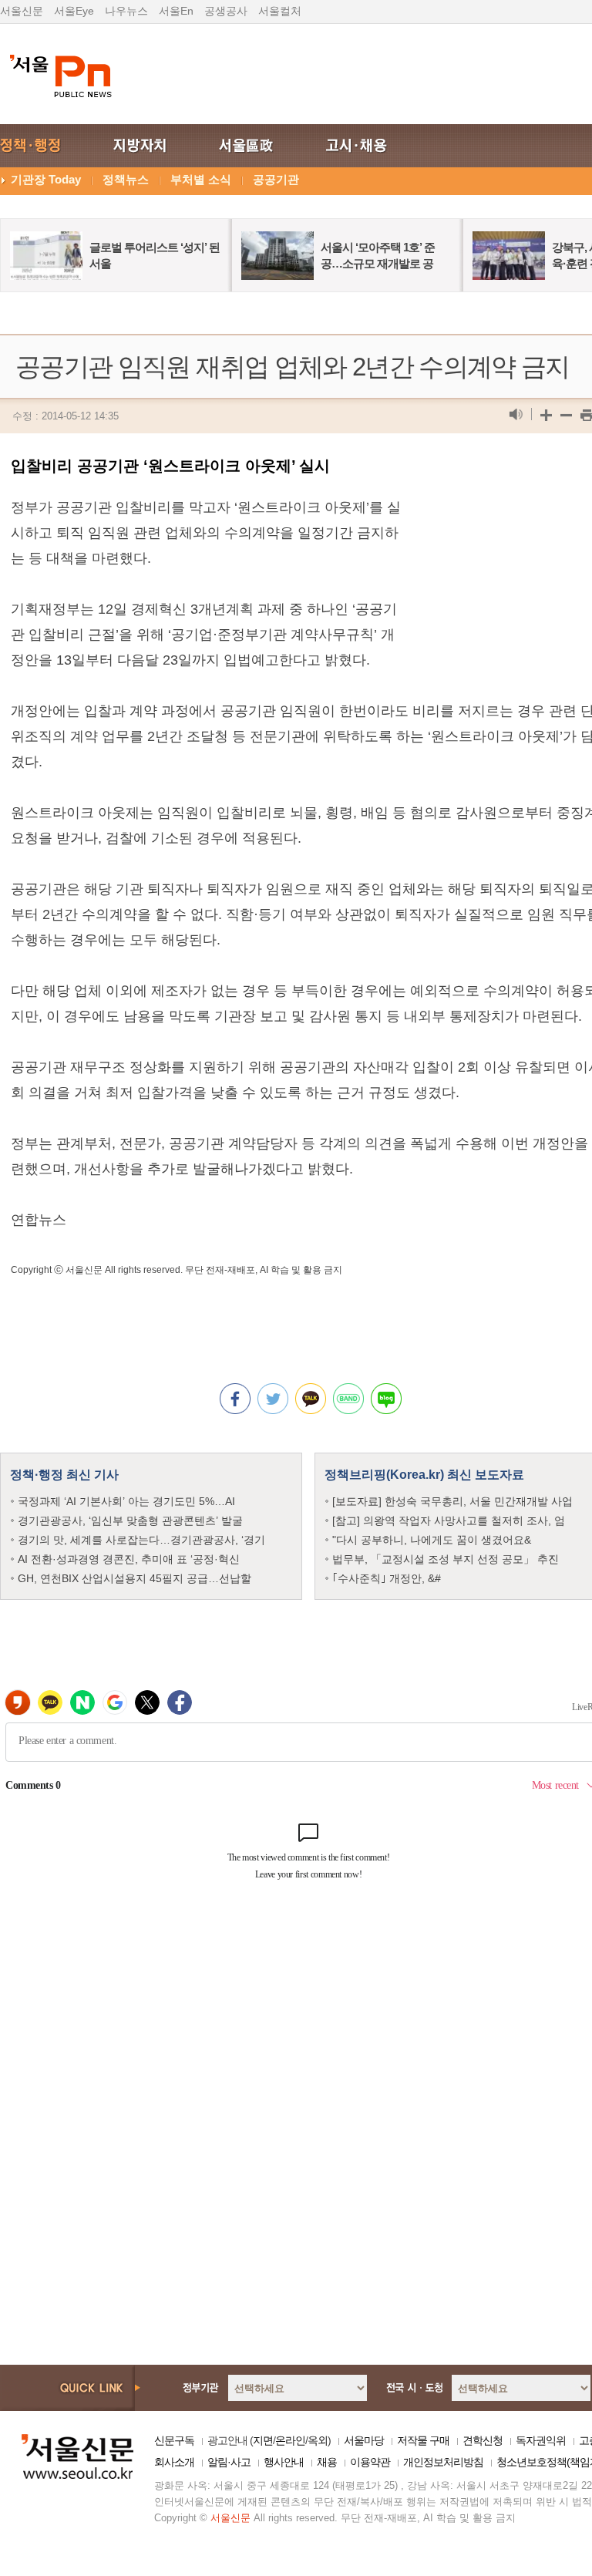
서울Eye (74, 11)
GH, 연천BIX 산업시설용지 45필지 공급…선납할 (135, 1578)
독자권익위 (541, 2440)
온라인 (290, 2440)
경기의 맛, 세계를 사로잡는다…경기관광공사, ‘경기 (141, 1540)
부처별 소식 (201, 179)
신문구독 (174, 2440)
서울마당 (364, 2440)
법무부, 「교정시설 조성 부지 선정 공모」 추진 (446, 1559)
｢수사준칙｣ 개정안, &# (387, 1578)
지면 (263, 2440)
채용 (327, 2462)
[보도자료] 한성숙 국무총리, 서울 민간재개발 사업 (452, 1501)
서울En (176, 11)
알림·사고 (229, 2462)
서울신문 (22, 11)
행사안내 (284, 2462)
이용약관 (370, 2462)
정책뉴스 (126, 179)
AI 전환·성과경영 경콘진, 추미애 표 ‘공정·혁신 (129, 1559)
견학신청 (483, 2440)
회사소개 (174, 2462)
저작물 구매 (423, 2440)
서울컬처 (280, 11)
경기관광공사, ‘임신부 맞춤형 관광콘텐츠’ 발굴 (130, 1520)
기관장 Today (46, 179)
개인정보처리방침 (443, 2462)
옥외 (318, 2440)
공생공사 (226, 11)
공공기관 (276, 179)
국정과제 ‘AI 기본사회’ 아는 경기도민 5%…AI (126, 1501)
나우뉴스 (126, 11)
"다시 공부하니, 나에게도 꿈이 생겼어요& (432, 1540)
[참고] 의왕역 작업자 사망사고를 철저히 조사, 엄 (449, 1520)
